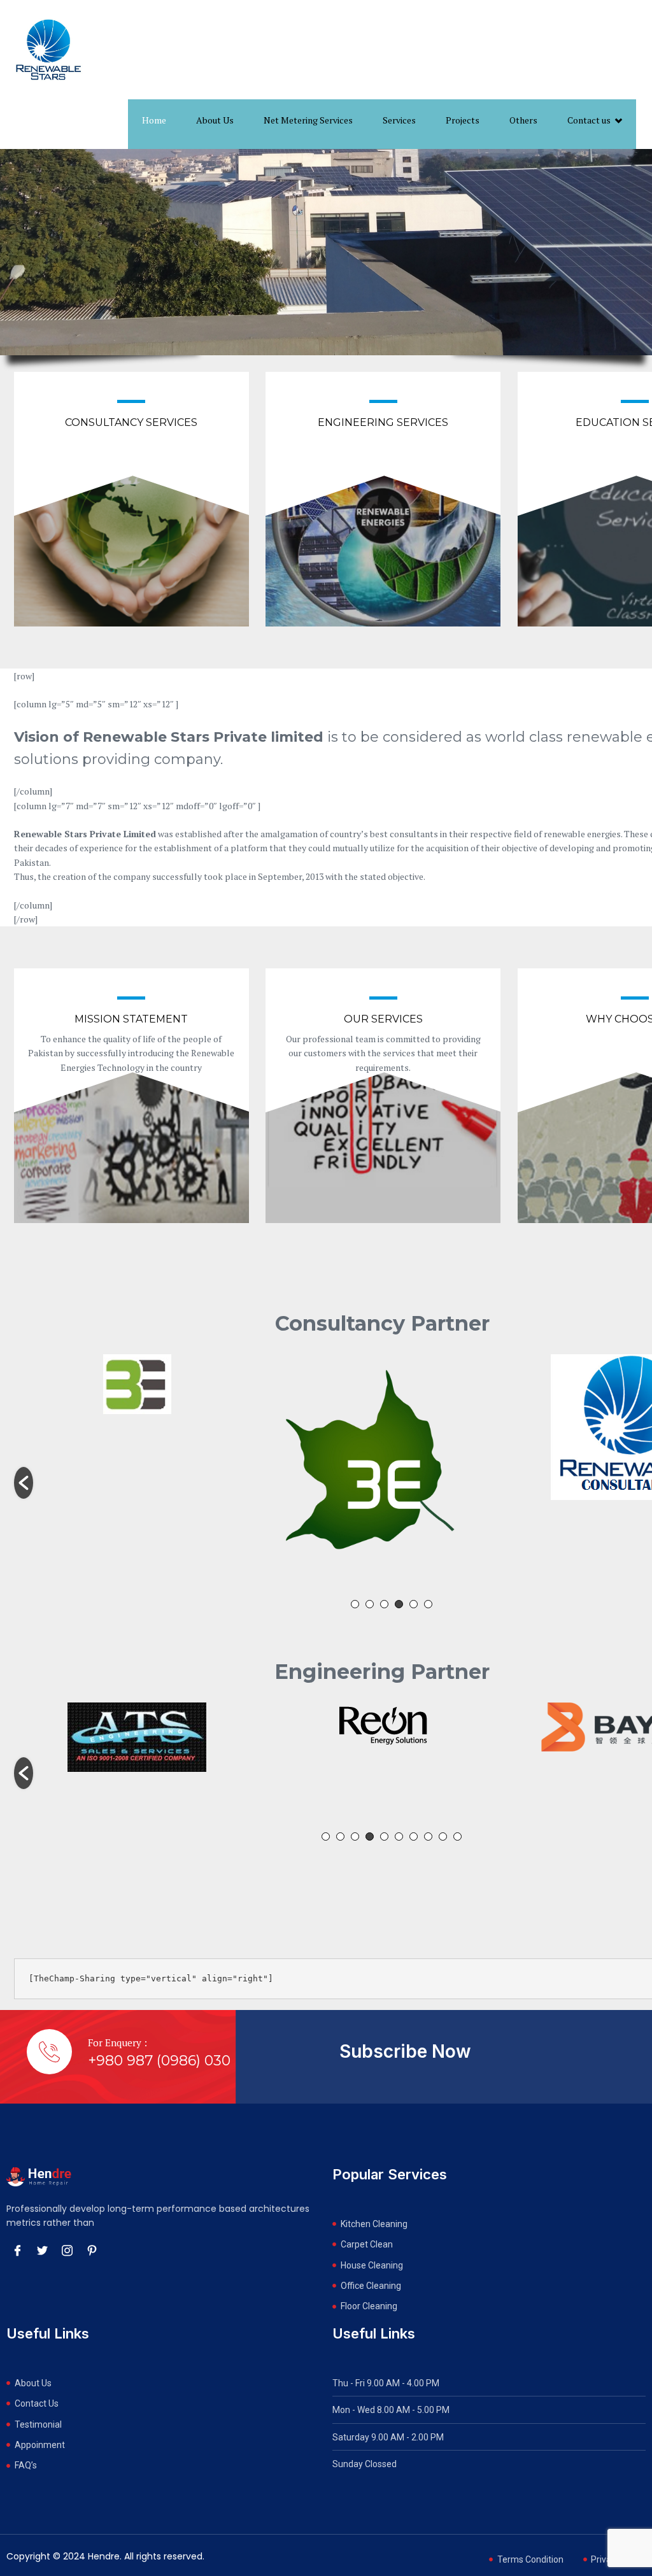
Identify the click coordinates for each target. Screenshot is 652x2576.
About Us (215, 120)
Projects (463, 120)
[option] (137, 1476)
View (132, 514)
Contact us (589, 120)
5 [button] (414, 1604)
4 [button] (399, 1604)
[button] (24, 1483)
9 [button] (443, 1836)
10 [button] (457, 1836)
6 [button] (428, 1604)
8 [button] (428, 1836)
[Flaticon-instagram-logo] (67, 2250)
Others (523, 120)
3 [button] (384, 1604)
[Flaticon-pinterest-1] (92, 2250)
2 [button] (370, 1604)
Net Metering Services (308, 120)
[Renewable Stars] (48, 50)
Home (154, 120)
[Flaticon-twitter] (42, 2250)
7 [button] (414, 1836)
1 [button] (355, 1604)
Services (399, 120)
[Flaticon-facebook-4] (17, 2250)
